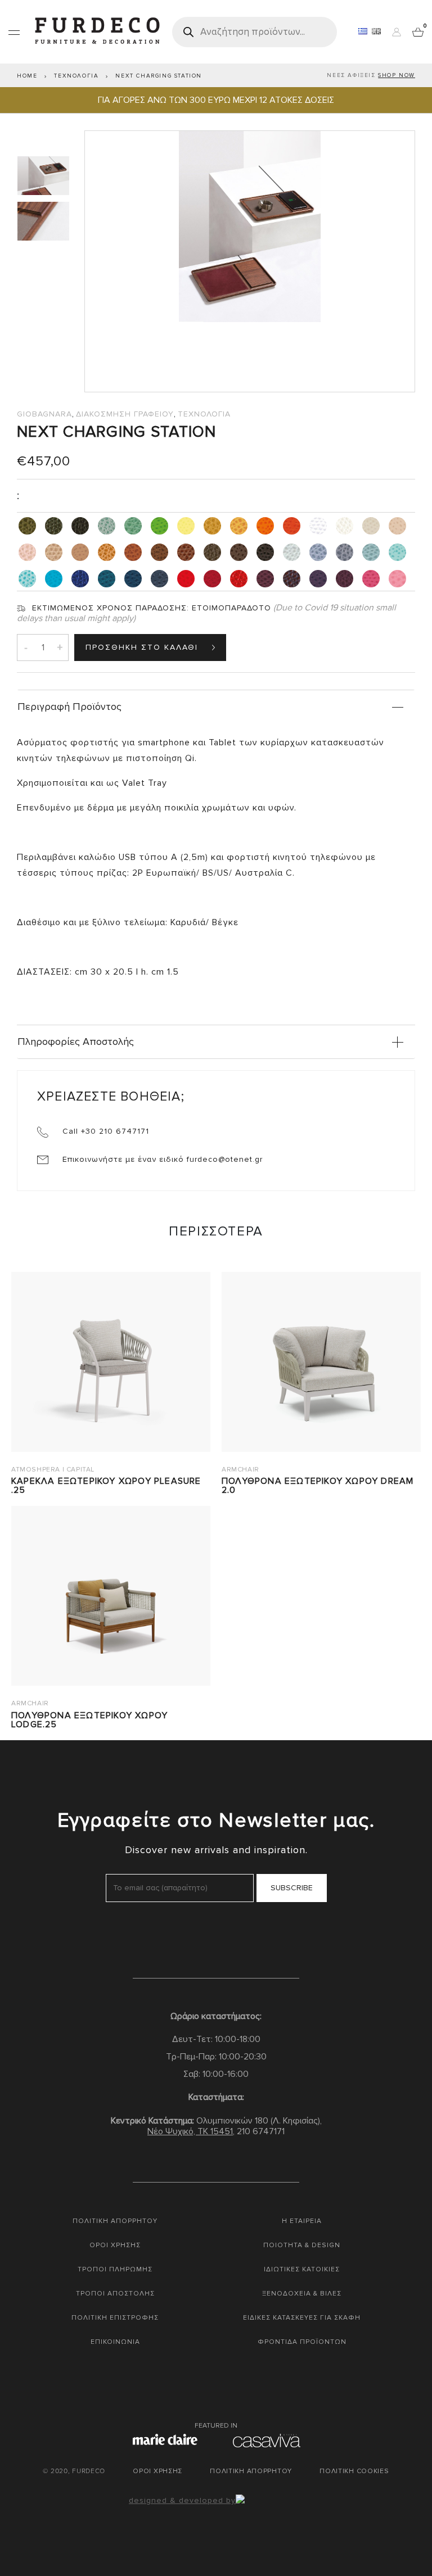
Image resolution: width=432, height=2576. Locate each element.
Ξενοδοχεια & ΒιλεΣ (302, 2294)
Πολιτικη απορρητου (115, 2221)
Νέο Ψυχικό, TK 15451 (190, 2131)
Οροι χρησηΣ (115, 2245)
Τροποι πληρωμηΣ (115, 2269)
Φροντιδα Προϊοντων (302, 2342)
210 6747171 (261, 2131)
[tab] (45, 176)
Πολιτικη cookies (354, 2471)
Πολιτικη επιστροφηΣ (115, 2318)
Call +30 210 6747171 (104, 1131)
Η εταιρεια (302, 2221)
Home (27, 76)
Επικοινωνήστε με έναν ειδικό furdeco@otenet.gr (161, 1159)
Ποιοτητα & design (302, 2245)
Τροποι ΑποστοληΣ (115, 2294)
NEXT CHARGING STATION (159, 76)
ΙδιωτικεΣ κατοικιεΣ (302, 2269)
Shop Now (397, 75)
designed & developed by (182, 2500)
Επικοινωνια (115, 2342)
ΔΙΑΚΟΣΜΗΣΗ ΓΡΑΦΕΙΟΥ (125, 414)
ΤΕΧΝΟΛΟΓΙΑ (76, 76)
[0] (418, 31)
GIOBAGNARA (44, 414)
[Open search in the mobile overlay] (255, 32)
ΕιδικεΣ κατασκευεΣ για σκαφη (302, 2318)
